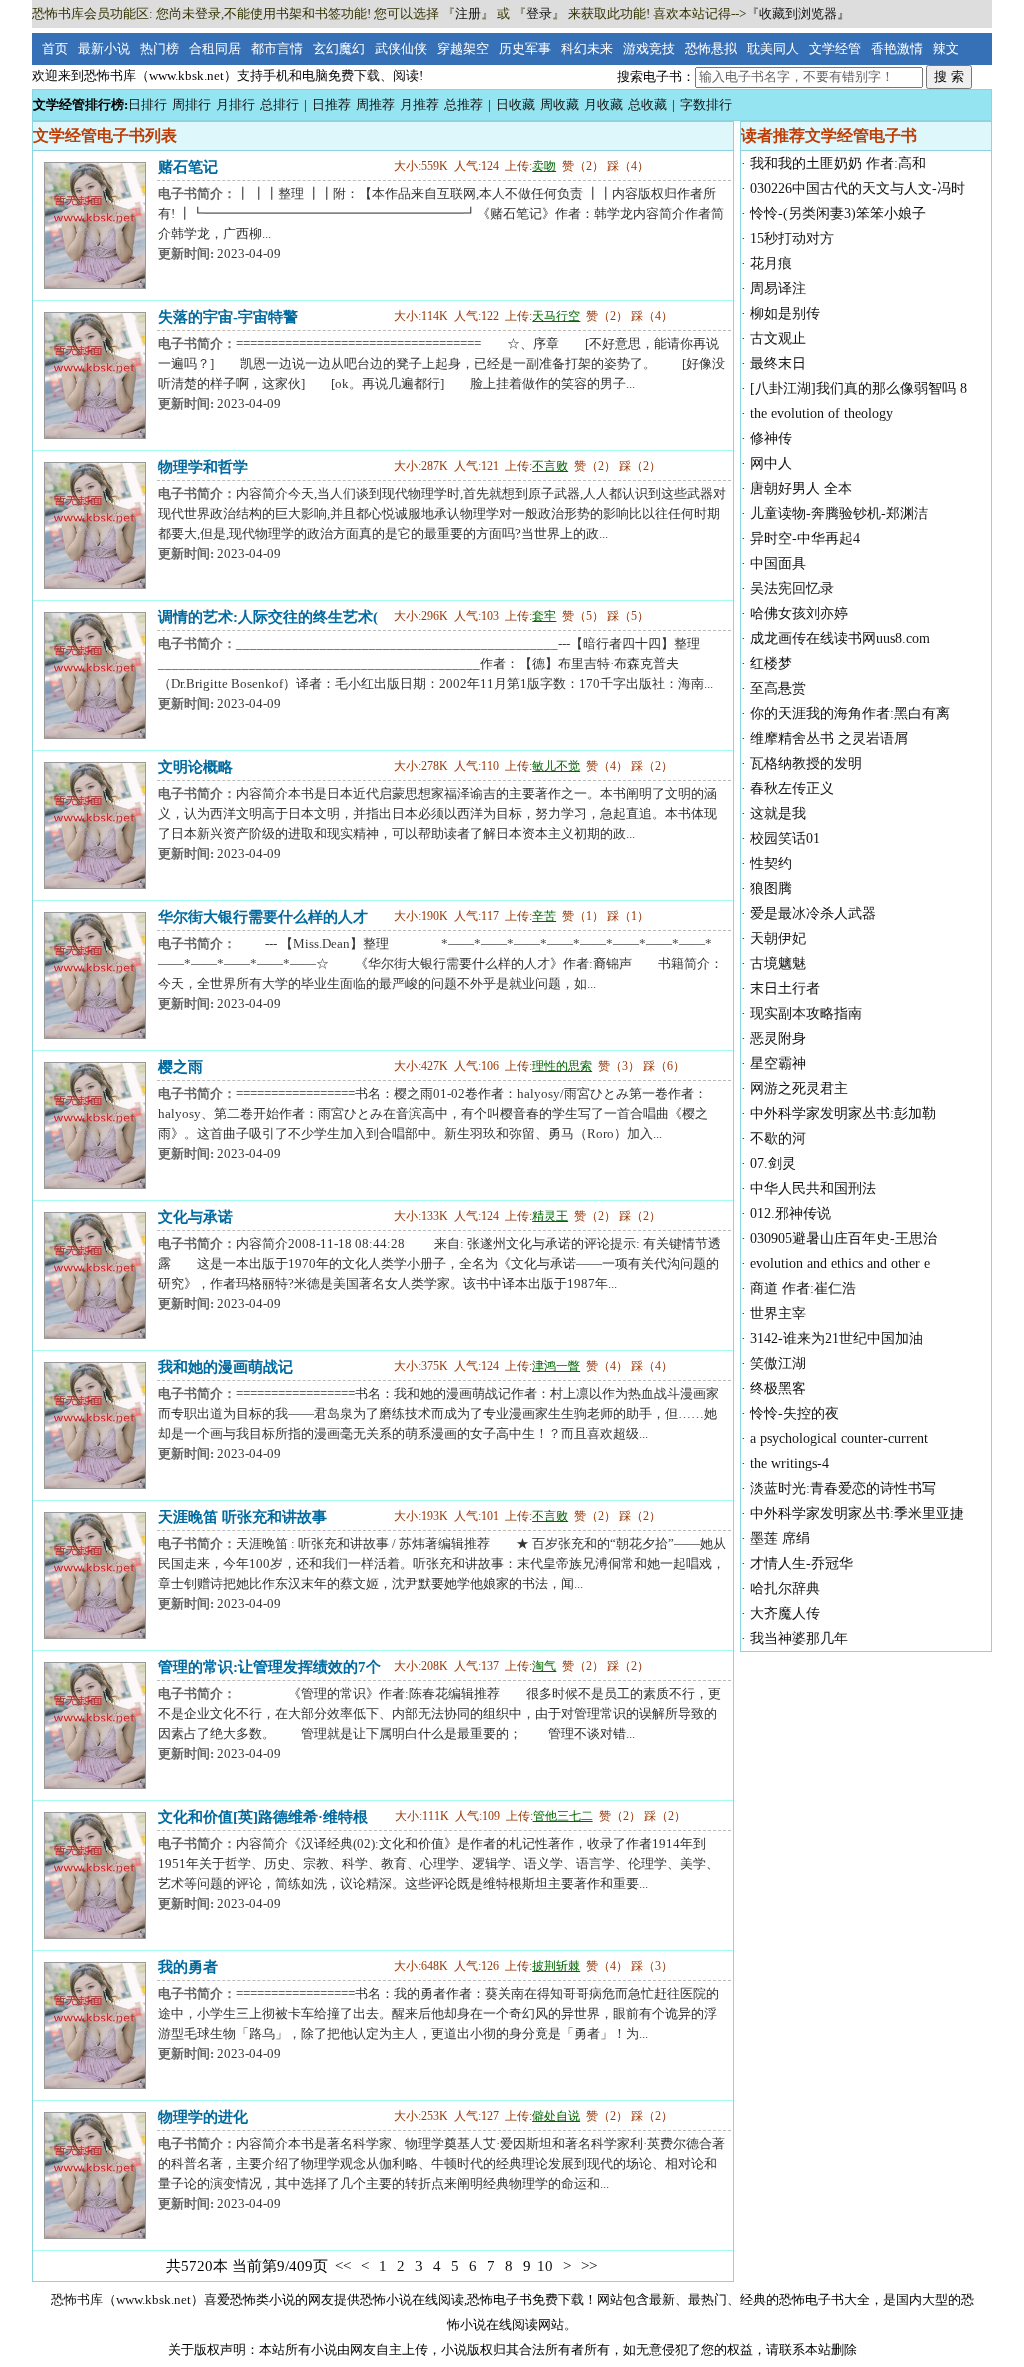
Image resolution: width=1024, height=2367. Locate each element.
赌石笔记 (188, 166)
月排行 (235, 104)
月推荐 (419, 104)
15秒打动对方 (792, 238)
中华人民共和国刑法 (813, 1188)
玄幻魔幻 (339, 48)
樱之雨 (180, 1066)
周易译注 (778, 288)
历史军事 (525, 48)
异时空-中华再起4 (805, 538)
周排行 (191, 104)
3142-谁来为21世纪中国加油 (836, 1338)
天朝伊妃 (778, 938)
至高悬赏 (778, 688)
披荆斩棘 (556, 1966)
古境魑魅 (778, 963)
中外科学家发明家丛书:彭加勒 (843, 1113)
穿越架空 (463, 48)
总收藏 (647, 104)
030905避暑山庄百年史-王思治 (843, 1238)
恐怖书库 (77, 2299)
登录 (539, 13)
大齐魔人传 (785, 1613)
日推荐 (331, 104)
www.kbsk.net (153, 2299)
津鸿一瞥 (556, 1366)
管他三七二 (563, 1816)
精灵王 (550, 1216)
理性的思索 (562, 1066)
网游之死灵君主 (799, 1088)
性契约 (771, 863)
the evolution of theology (821, 413)
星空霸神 (778, 1063)
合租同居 (215, 48)
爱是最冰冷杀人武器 (813, 913)
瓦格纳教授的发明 (806, 763)
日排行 (147, 104)
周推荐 (375, 104)
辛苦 (544, 916)
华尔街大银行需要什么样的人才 (263, 916)
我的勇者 (188, 1966)
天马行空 (556, 316)
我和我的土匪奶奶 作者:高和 (838, 163)
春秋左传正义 (792, 788)
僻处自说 (556, 2116)
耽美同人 (773, 48)
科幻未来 (587, 48)
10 (545, 2266)
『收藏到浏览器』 (798, 13)
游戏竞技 (649, 48)
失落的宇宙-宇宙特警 (228, 316)
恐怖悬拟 (711, 48)
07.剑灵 (773, 1163)
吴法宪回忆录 (792, 588)
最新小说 (104, 48)
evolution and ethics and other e (840, 1263)
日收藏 (515, 104)
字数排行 (706, 104)
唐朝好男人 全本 (801, 488)
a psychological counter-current (839, 1438)
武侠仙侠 (401, 48)
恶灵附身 (778, 1038)
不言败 (550, 466)
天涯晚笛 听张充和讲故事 (242, 1516)
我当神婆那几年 (799, 1638)
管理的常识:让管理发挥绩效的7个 (269, 1666)
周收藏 (559, 104)
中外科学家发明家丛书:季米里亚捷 (857, 1513)
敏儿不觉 (556, 766)
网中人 (771, 463)
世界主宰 (778, 1313)
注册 (468, 13)
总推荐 (463, 104)
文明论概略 (195, 766)
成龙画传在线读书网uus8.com (840, 638)
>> (589, 2266)
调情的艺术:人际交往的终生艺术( (268, 616)
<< (343, 2266)
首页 (55, 48)
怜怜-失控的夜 (794, 1413)
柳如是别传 (785, 313)
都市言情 (277, 48)
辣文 (946, 48)
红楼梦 (771, 663)
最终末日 (778, 363)
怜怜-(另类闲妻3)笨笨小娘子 (838, 213)
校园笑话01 (785, 838)
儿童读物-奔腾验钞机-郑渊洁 (839, 513)
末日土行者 (785, 988)
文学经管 (835, 48)
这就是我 (778, 813)
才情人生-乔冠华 (801, 1563)
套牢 (544, 616)
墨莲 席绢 (780, 1538)
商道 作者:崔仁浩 (803, 1288)
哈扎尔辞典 (785, 1588)
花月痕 (771, 263)
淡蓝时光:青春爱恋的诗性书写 (843, 1488)
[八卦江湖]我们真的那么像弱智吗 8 (858, 388)
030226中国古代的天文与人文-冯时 (857, 188)
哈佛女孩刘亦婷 (799, 613)
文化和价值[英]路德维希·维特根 (263, 1816)
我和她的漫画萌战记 (225, 1366)
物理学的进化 (203, 2116)
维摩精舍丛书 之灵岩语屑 (829, 738)
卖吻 (544, 166)
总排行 (279, 104)
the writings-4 (789, 1463)
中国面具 (778, 563)
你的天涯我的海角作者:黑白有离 (850, 713)
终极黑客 (778, 1388)
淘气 (544, 1666)
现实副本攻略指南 (806, 1013)
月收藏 (603, 104)
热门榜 (159, 48)
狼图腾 (771, 888)
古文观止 (778, 338)
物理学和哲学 (203, 466)
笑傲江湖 (778, 1363)
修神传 (771, 438)
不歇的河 (778, 1138)
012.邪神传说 (790, 1213)
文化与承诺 (195, 1216)
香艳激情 (897, 48)
